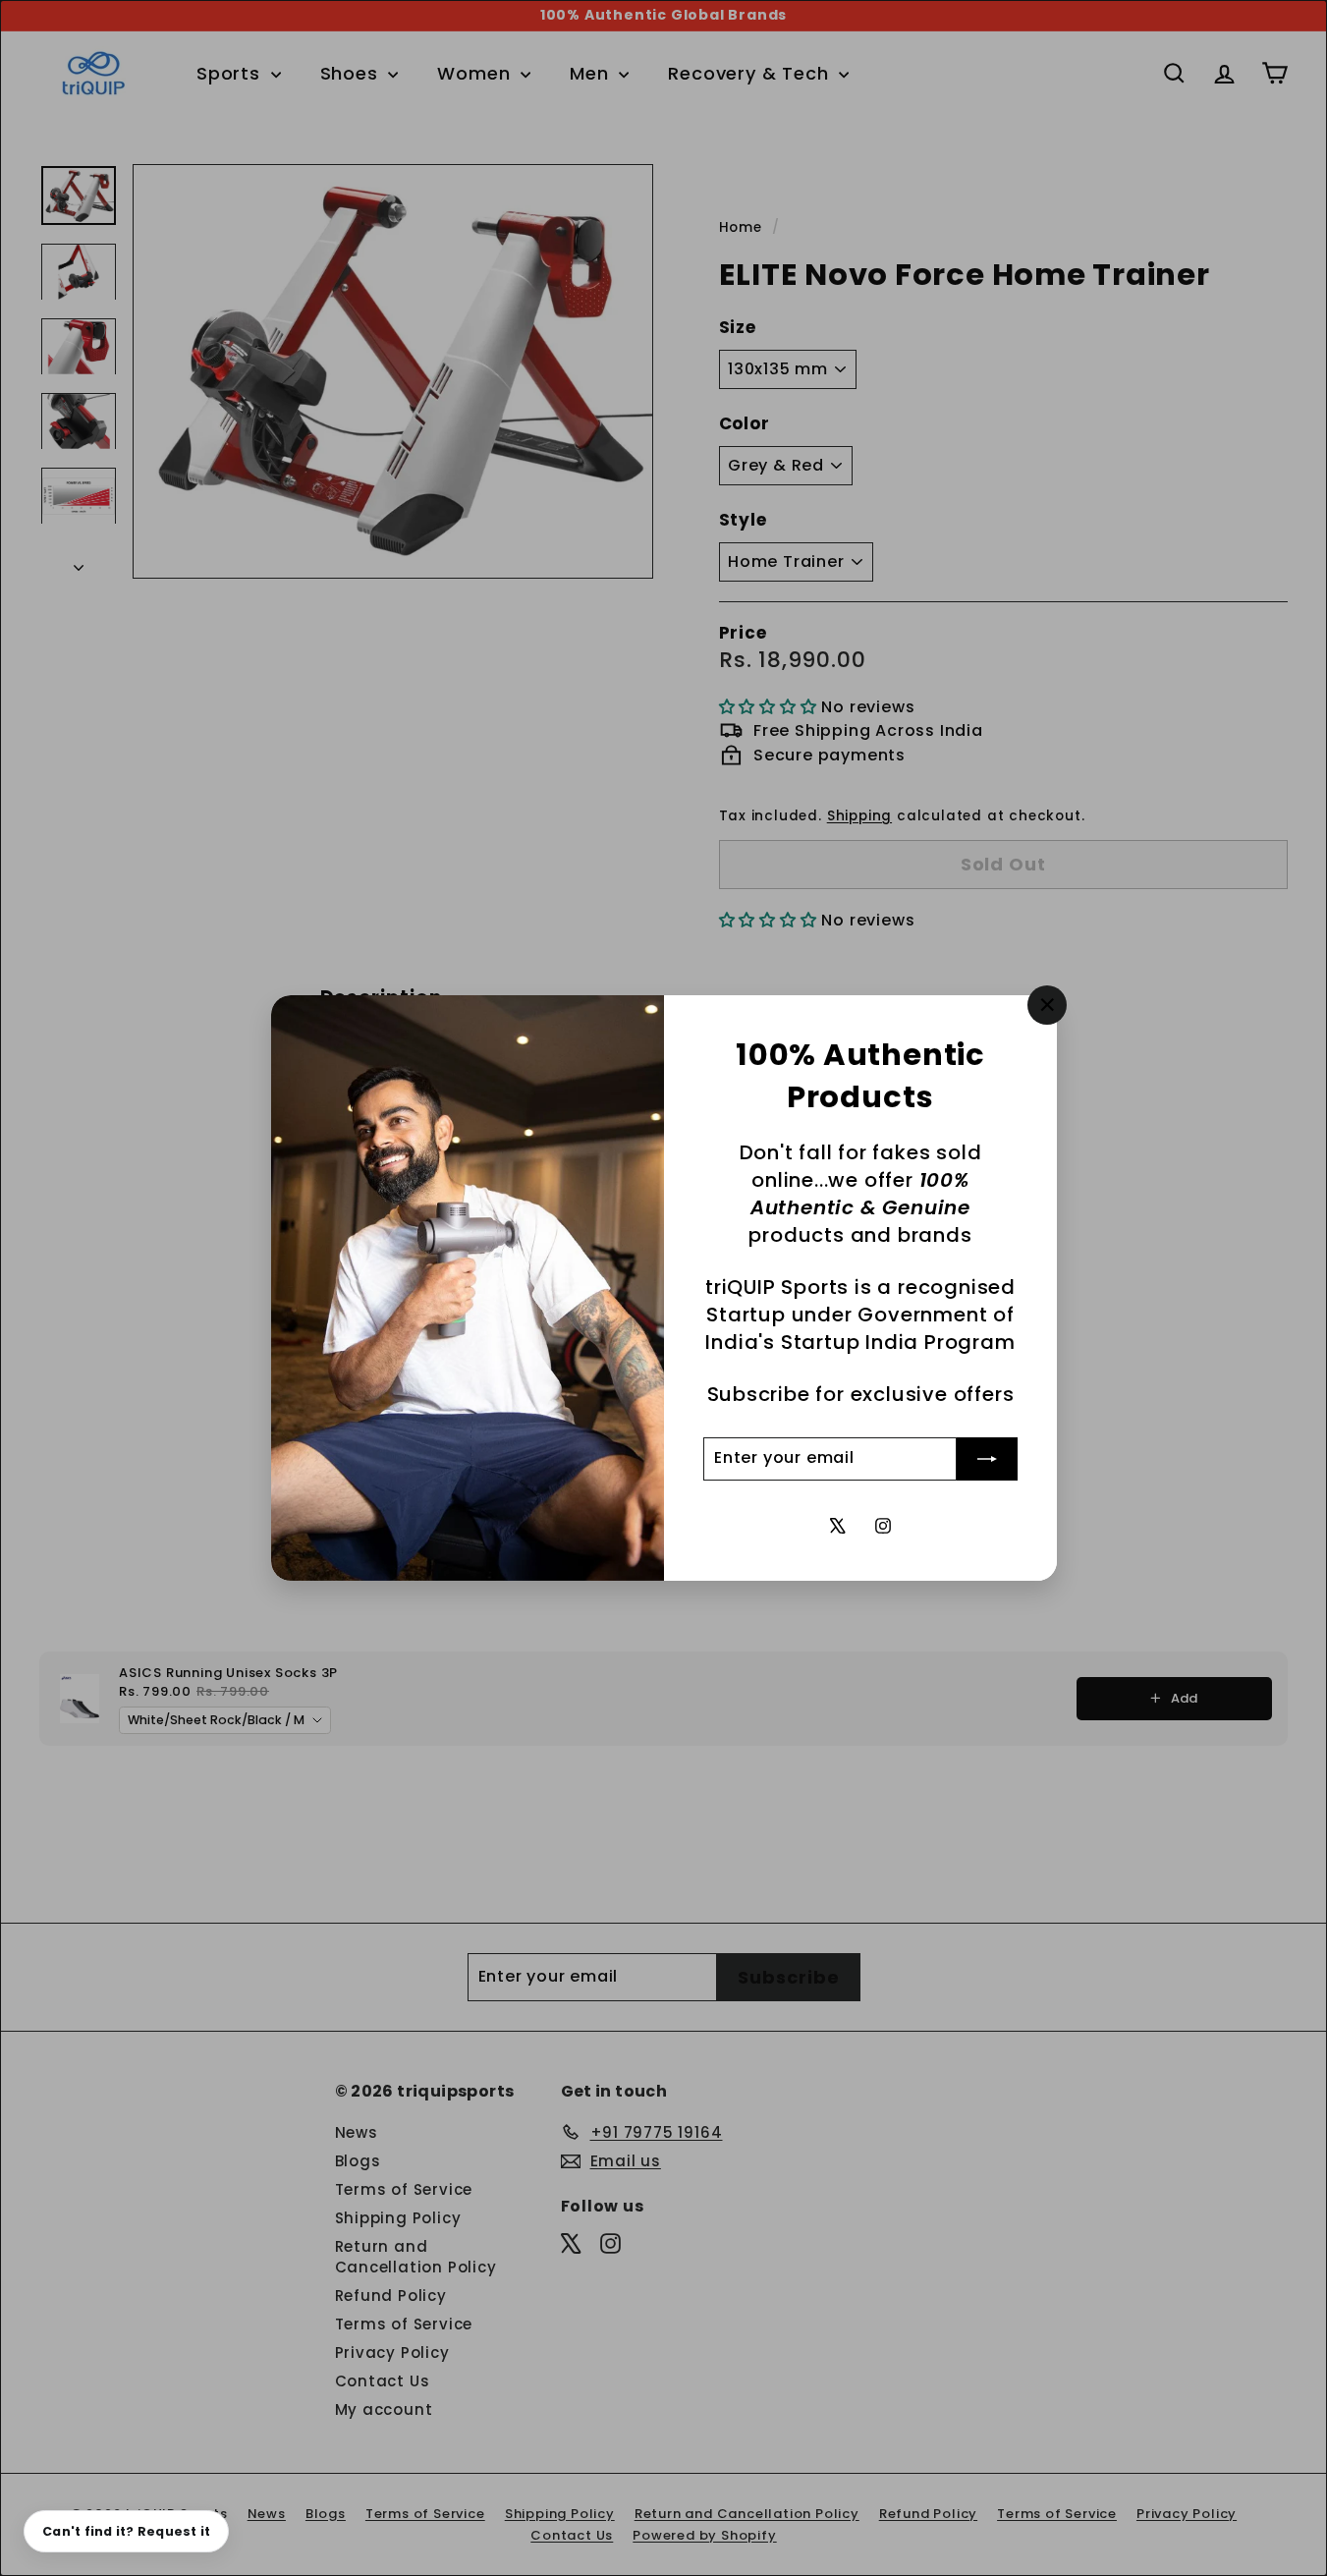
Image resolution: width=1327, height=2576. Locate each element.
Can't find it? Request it (126, 2531)
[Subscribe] (987, 1459)
